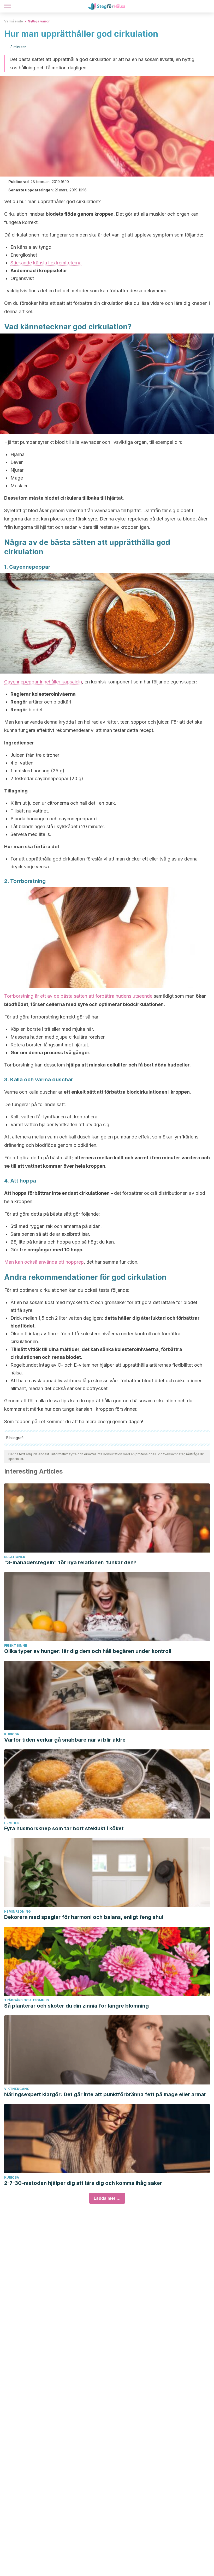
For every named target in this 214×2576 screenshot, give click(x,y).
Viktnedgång (17, 2089)
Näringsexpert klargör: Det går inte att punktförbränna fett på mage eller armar (105, 2094)
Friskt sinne (16, 1645)
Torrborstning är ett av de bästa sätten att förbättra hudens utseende (78, 996)
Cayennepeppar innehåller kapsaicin (43, 682)
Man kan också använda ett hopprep (44, 1262)
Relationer (15, 1557)
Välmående (14, 21)
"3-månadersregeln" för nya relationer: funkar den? (70, 1562)
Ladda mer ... (107, 2198)
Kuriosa (12, 1734)
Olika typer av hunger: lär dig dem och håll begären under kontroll (88, 1651)
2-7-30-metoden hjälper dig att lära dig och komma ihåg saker (83, 2183)
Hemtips (12, 1823)
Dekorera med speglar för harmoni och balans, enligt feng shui (84, 1917)
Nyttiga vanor (39, 21)
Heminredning (17, 1911)
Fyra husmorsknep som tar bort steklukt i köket (64, 1828)
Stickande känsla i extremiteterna (46, 263)
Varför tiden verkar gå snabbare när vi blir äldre (65, 1740)
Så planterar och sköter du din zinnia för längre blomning (76, 2006)
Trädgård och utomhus (26, 2000)
